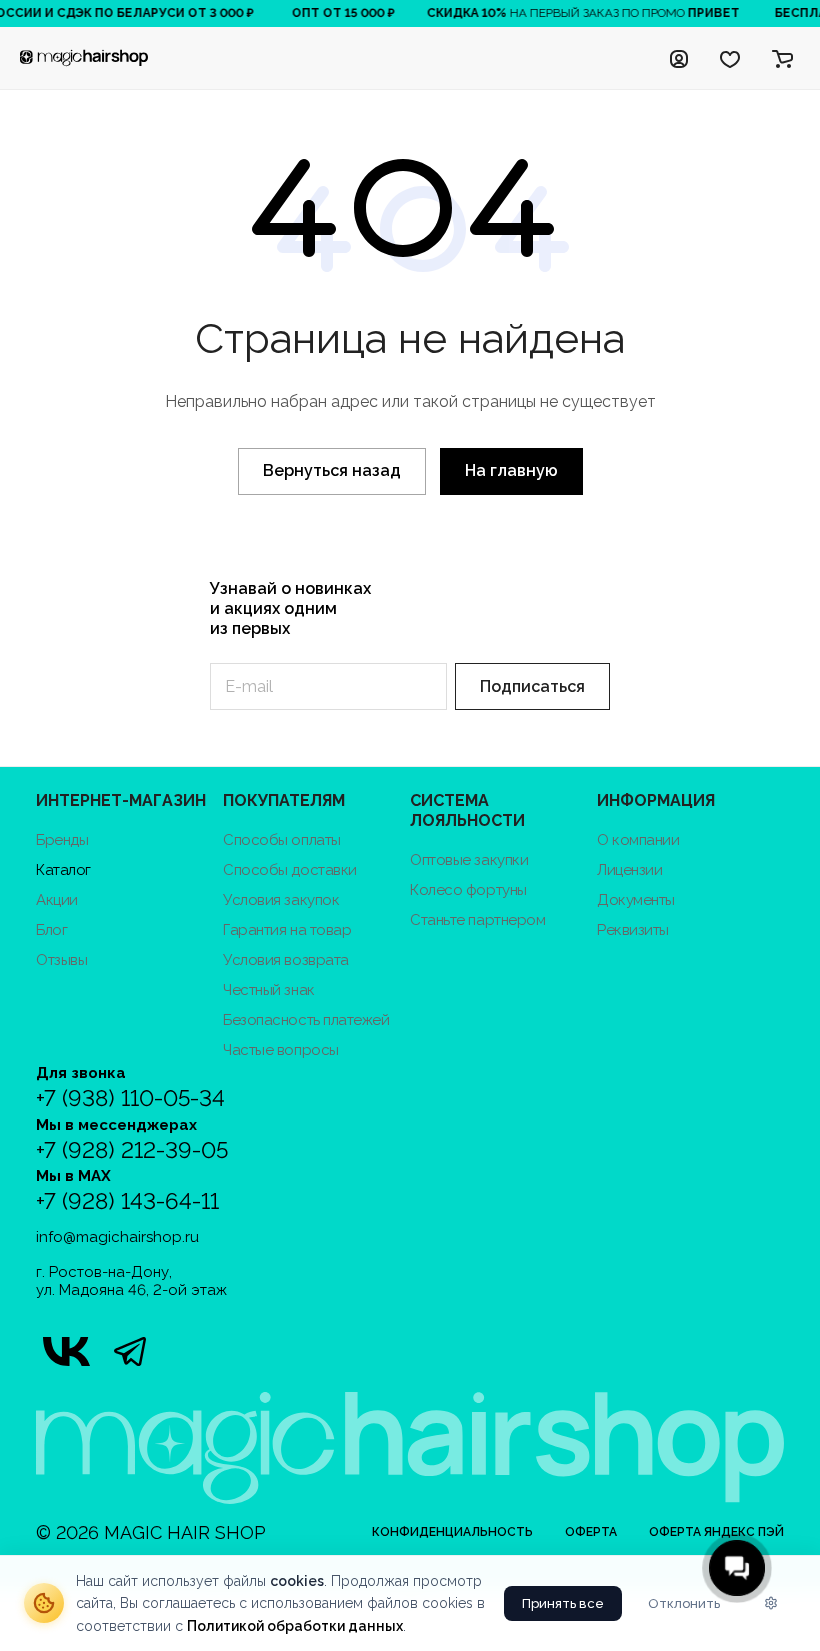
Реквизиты (633, 930)
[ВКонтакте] (66, 1351)
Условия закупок (281, 900)
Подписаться (532, 686)
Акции (57, 900)
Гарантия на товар (287, 930)
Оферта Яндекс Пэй (716, 1532)
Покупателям (284, 800)
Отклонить (684, 1603)
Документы (636, 900)
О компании (638, 840)
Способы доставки (290, 870)
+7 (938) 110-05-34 (130, 1098)
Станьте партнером (477, 920)
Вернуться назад (332, 470)
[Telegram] (130, 1351)
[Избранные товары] (730, 58)
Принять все (563, 1603)
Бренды (62, 840)
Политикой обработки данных (295, 1626)
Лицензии (629, 870)
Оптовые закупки (469, 860)
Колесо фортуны (468, 890)
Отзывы (61, 960)
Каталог (63, 870)
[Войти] (679, 58)
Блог (51, 930)
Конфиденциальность (452, 1532)
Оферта (591, 1532)
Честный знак (269, 990)
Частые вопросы (281, 1050)
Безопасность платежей (306, 1020)
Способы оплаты (282, 840)
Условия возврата (286, 960)
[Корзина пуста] (782, 58)
